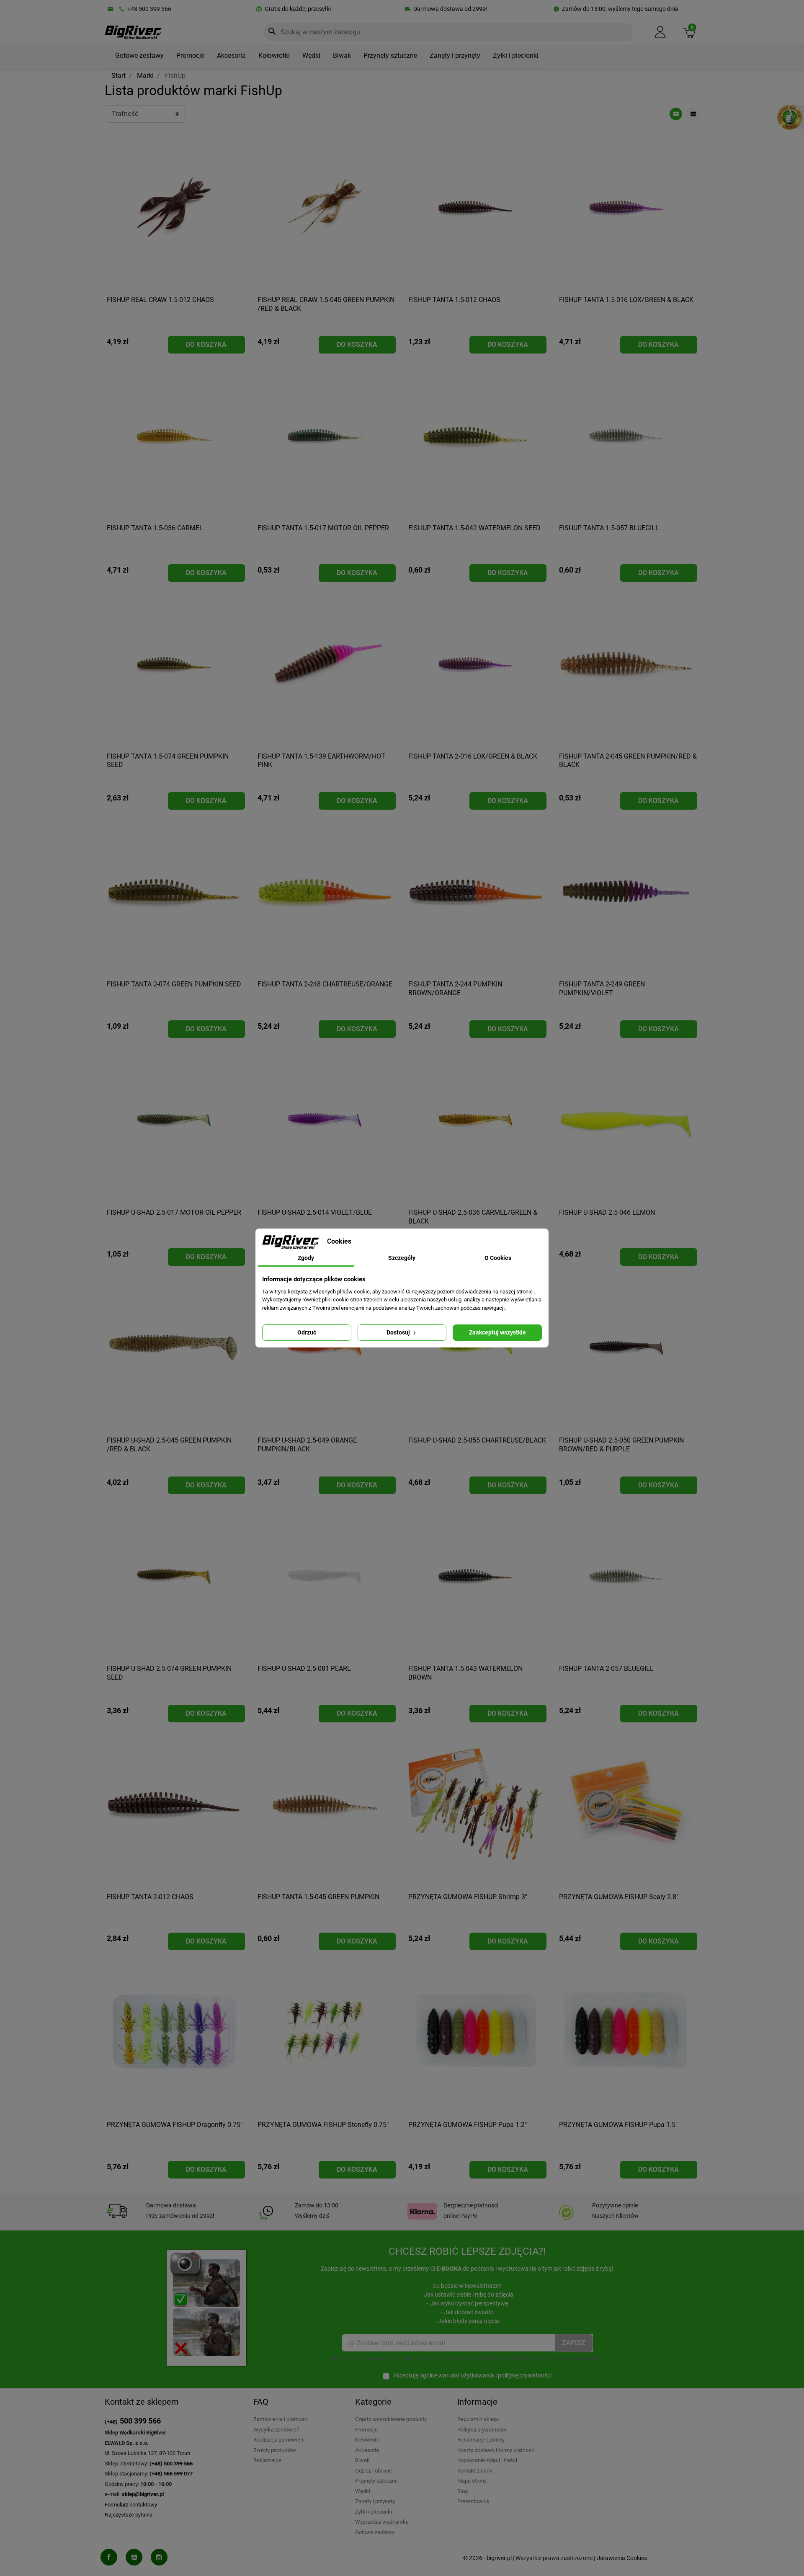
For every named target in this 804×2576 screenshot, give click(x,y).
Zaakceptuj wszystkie (497, 1332)
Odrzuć (307, 1332)
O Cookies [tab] (498, 1258)
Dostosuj (399, 1332)
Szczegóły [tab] (402, 1258)
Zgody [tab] (306, 1258)
